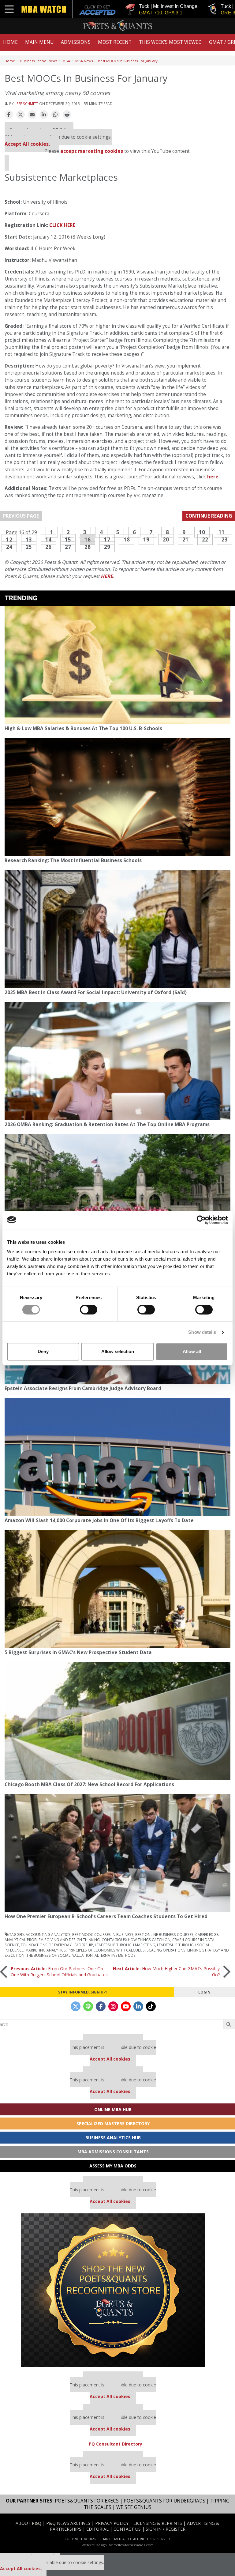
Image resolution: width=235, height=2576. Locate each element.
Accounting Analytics (48, 1934)
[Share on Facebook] (9, 115)
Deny (43, 1351)
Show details (202, 1332)
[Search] (229, 2024)
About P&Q (28, 2523)
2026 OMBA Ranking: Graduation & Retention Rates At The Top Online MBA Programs (107, 1124)
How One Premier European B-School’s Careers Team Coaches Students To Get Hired (106, 1916)
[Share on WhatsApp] (55, 115)
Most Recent (115, 42)
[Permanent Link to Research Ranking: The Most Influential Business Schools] (117, 797)
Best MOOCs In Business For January (128, 61)
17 (107, 539)
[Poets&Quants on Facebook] (101, 2006)
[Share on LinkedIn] (44, 115)
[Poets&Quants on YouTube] (126, 2006)
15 (68, 539)
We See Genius (134, 2507)
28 (88, 547)
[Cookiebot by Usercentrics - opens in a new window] (201, 1220)
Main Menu (39, 42)
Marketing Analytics (46, 1950)
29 (107, 547)
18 (127, 539)
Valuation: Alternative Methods (104, 1955)
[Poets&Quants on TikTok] (151, 2006)
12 (9, 539)
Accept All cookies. (27, 144)
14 (48, 539)
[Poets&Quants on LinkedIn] (138, 2006)
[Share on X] (21, 115)
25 (29, 547)
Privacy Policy (112, 2523)
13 (29, 539)
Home (10, 42)
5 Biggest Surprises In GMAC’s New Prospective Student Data (78, 1652)
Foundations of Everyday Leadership (57, 1945)
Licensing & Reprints (158, 2523)
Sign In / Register (166, 2529)
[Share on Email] (32, 115)
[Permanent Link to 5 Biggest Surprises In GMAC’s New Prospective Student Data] (117, 1589)
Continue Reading (209, 516)
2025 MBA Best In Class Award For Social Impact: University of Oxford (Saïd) (96, 992)
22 (205, 539)
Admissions (76, 42)
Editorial (97, 2529)
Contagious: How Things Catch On (136, 1940)
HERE (107, 576)
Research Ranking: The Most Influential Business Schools (73, 860)
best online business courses (164, 1934)
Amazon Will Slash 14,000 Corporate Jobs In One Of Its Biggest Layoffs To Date (99, 1520)
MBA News (84, 61)
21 (185, 539)
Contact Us (127, 2529)
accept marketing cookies (92, 151)
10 (202, 532)
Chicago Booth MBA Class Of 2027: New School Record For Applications (89, 1784)
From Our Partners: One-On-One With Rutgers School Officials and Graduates (59, 1972)
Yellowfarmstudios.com (134, 2545)
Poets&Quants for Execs (87, 2501)
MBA (66, 61)
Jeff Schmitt (27, 104)
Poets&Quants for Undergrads (164, 2501)
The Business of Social (48, 1955)
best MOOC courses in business (103, 1934)
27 (68, 547)
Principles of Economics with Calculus (106, 1950)
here (213, 477)
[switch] (89, 1310)
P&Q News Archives (68, 2523)
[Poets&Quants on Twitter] (76, 2006)
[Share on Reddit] (67, 115)
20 (166, 539)
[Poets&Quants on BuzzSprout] (88, 2006)
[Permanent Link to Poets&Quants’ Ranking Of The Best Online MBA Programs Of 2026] (117, 1193)
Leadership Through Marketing (125, 1945)
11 (222, 532)
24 (9, 547)
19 (146, 539)
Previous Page (21, 516)
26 (48, 547)
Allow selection (118, 1351)
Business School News (39, 61)
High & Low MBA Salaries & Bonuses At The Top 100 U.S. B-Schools (83, 728)
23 (225, 539)
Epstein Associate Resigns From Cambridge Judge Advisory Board (83, 1388)
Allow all (192, 1351)
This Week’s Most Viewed (170, 42)
